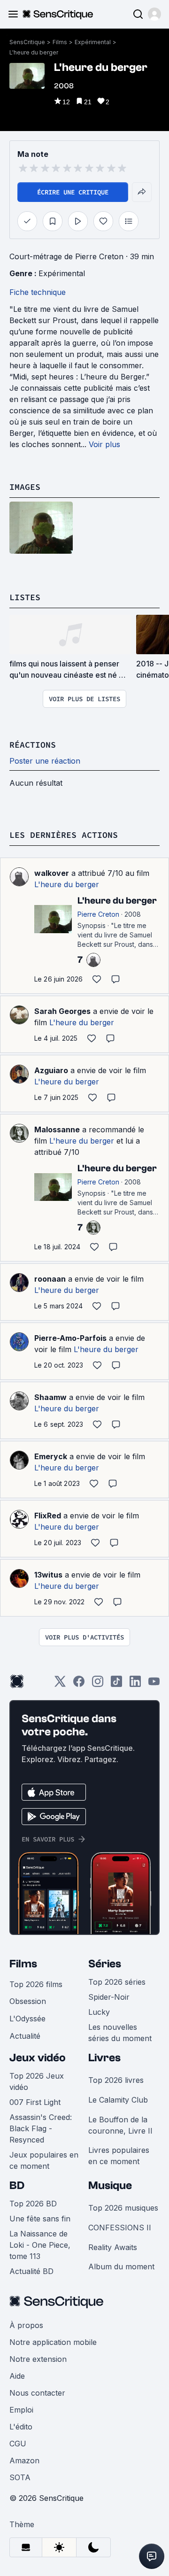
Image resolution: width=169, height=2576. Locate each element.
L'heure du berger (34, 52)
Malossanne (57, 1129)
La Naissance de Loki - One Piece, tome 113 (40, 2245)
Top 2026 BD (33, 2204)
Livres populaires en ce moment (119, 2156)
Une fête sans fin (40, 2219)
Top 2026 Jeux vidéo (37, 2081)
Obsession (28, 2001)
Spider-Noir (109, 1997)
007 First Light (35, 2102)
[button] (154, 14)
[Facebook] (79, 1684)
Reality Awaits (113, 2247)
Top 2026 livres (116, 2080)
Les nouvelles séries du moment (120, 2033)
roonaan (50, 1279)
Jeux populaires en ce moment (44, 2160)
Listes (25, 597)
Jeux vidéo (38, 2058)
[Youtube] (154, 1684)
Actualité (25, 2036)
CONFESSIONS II (120, 2228)
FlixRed (48, 1516)
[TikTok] (116, 1684)
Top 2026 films (36, 1984)
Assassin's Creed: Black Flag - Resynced (41, 2128)
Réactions (33, 745)
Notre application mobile (53, 2342)
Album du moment (121, 2267)
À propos (26, 2325)
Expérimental (93, 42)
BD (17, 2185)
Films (60, 42)
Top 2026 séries (117, 1982)
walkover (52, 873)
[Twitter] (60, 1684)
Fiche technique (38, 292)
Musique (110, 2185)
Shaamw (50, 1397)
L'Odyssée (27, 2019)
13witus (48, 1575)
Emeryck (51, 1456)
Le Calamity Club (118, 2100)
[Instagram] (98, 1684)
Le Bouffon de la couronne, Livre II (120, 2125)
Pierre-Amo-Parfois (70, 1338)
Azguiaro (51, 1070)
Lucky (99, 2012)
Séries (105, 1964)
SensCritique (27, 42)
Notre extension (38, 2359)
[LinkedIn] (135, 1684)
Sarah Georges (62, 1011)
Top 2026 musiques (123, 2208)
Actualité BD (31, 2271)
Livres (104, 2058)
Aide (17, 2376)
